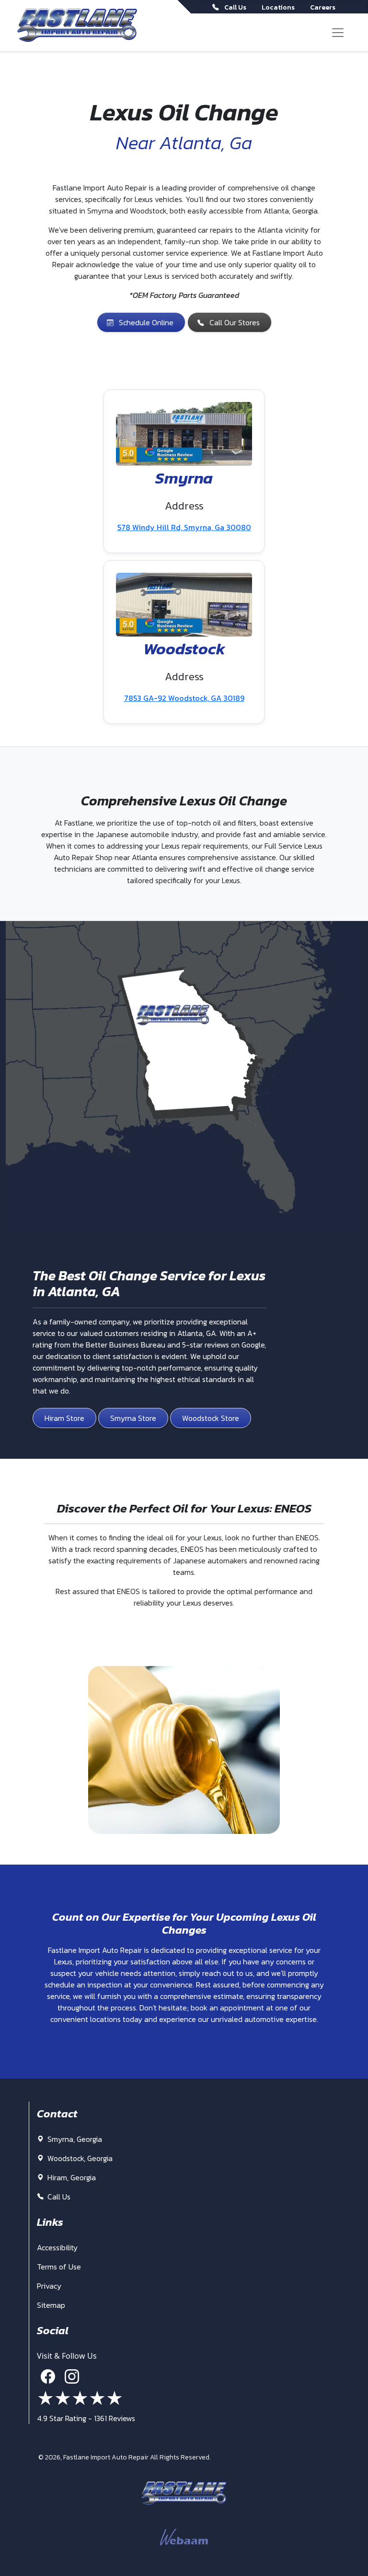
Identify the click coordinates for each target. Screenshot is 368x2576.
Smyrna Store (133, 1418)
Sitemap (51, 2305)
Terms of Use (59, 2267)
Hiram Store (64, 1418)
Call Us (58, 2197)
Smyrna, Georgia (74, 2139)
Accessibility (57, 2247)
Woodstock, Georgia (79, 2158)
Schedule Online (146, 322)
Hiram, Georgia (71, 2177)
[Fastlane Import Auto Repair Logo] (77, 25)
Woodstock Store (211, 1418)
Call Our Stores (235, 322)
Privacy (49, 2286)
